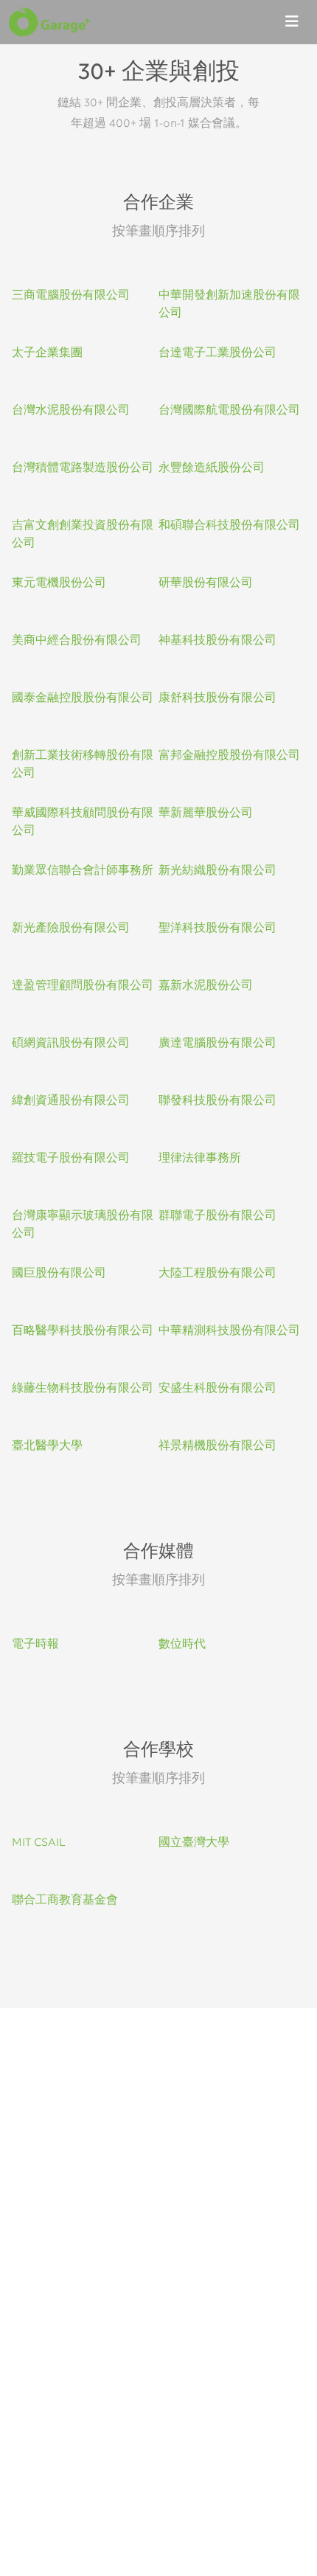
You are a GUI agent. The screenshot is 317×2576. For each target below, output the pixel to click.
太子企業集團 (47, 353)
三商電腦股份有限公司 (71, 296)
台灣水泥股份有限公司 (71, 411)
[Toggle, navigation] (292, 22)
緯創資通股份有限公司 (71, 1101)
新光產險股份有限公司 (71, 928)
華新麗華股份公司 (206, 813)
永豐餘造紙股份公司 (212, 468)
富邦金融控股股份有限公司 (229, 756)
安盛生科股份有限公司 (217, 1389)
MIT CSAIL (39, 1843)
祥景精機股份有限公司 (217, 1446)
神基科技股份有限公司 (217, 641)
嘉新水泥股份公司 (206, 986)
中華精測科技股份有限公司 (229, 1331)
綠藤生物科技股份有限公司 (83, 1389)
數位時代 (182, 1645)
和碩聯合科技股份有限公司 (229, 526)
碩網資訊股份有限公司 (71, 1044)
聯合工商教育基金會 (65, 1900)
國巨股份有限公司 (59, 1274)
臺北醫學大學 (47, 1446)
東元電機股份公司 (59, 583)
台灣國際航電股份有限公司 (229, 411)
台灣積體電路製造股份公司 (83, 468)
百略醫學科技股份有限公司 (83, 1331)
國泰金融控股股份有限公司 (83, 698)
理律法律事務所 (200, 1159)
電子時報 (35, 1645)
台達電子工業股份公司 (217, 353)
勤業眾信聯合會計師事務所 (83, 871)
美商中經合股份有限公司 (77, 641)
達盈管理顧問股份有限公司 (83, 986)
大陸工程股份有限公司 (217, 1274)
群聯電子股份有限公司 (217, 1216)
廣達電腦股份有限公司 (217, 1044)
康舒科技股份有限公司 (217, 698)
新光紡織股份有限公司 (217, 871)
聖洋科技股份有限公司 (217, 928)
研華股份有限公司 (206, 583)
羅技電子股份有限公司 (71, 1159)
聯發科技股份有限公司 (217, 1101)
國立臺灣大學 (194, 1843)
